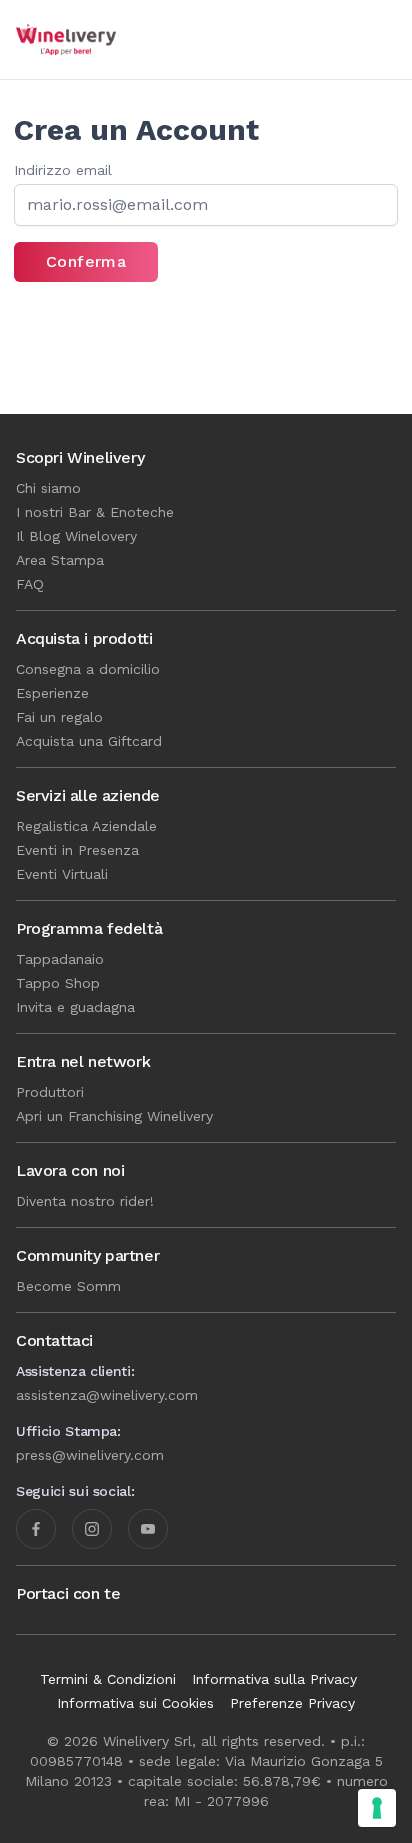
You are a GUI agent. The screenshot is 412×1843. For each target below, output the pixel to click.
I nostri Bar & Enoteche (95, 512)
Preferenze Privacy (292, 1703)
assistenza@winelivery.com (107, 1395)
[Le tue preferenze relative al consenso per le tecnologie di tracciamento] (377, 1808)
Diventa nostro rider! (85, 1201)
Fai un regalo (59, 717)
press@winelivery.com (90, 1455)
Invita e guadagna (75, 1007)
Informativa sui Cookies (135, 1703)
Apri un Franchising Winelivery (114, 1116)
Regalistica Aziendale (86, 826)
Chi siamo (48, 488)
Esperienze (52, 693)
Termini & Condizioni (108, 1679)
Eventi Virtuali (62, 874)
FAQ (30, 584)
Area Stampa (60, 560)
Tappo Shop (58, 983)
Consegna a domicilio (88, 669)
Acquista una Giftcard (89, 741)
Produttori (50, 1092)
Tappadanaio (60, 959)
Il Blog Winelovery (76, 536)
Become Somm (68, 1286)
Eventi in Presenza (77, 850)
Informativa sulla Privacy (274, 1679)
